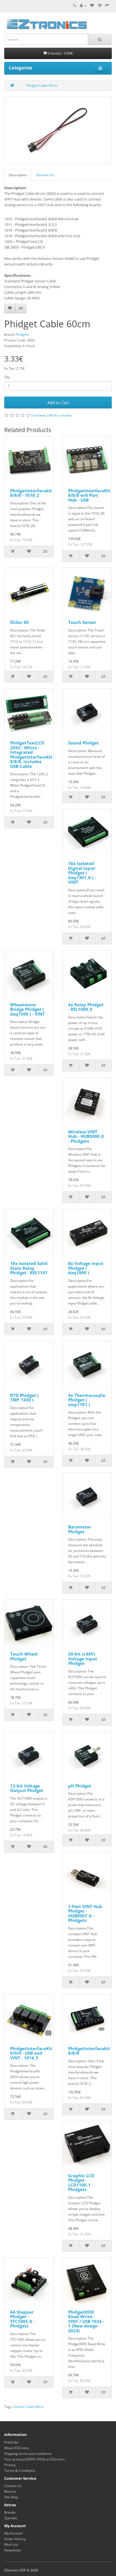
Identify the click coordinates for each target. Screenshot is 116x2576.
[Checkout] (107, 6)
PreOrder (12, 2442)
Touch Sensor (82, 622)
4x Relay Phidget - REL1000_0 (86, 1007)
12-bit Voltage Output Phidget (27, 1788)
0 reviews (38, 415)
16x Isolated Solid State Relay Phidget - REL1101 (29, 1268)
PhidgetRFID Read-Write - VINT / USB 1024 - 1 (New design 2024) (86, 2321)
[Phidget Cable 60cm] (58, 130)
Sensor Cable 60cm (29, 2407)
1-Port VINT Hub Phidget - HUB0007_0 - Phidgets (85, 1913)
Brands (10, 2512)
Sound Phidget (83, 743)
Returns (10, 2491)
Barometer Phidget (80, 1529)
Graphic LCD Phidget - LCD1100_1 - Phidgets (81, 2183)
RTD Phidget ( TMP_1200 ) (24, 1398)
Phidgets (22, 335)
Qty (7, 377)
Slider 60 (19, 622)
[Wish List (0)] (92, 6)
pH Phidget (80, 1786)
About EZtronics (17, 2448)
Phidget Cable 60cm (42, 85)
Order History (15, 2539)
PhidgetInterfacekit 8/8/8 (89, 2051)
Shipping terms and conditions (28, 2454)
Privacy (10, 2465)
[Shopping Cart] (100, 6)
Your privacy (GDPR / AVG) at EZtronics (34, 2459)
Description (18, 175)
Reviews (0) (45, 175)
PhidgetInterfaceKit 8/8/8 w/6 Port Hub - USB (89, 495)
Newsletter (13, 2550)
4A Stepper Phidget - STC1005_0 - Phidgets (22, 2319)
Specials (11, 2518)
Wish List (11, 2545)
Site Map (11, 2497)
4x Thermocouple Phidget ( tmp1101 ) (87, 1400)
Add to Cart (58, 402)
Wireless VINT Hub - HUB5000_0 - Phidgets (86, 1136)
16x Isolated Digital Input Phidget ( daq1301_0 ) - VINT (82, 873)
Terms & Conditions (20, 2471)
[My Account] (83, 6)
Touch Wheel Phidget (24, 1656)
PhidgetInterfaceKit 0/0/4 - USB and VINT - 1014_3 (31, 2053)
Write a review (60, 415)
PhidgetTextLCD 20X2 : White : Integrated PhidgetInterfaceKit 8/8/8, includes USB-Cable (31, 754)
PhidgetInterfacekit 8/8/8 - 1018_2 (31, 493)
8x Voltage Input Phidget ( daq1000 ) (86, 1268)
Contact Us (13, 2486)
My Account (13, 2533)
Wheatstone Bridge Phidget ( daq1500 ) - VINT (27, 1009)
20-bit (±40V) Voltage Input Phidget (83, 1659)
